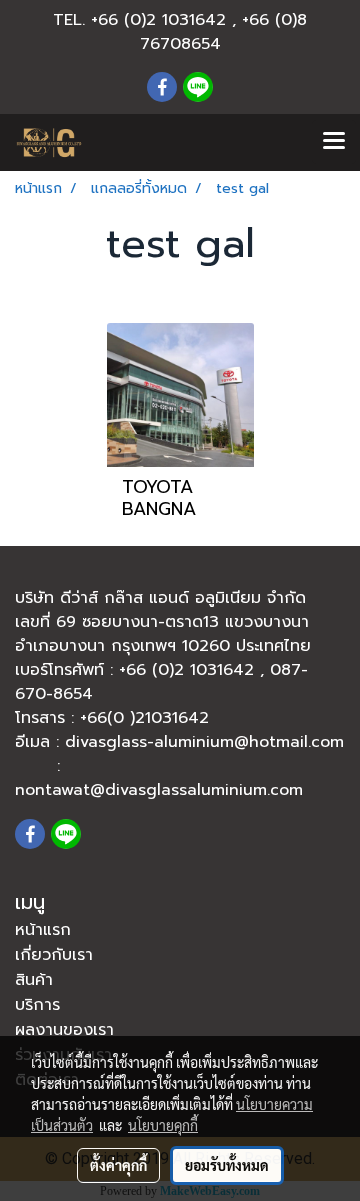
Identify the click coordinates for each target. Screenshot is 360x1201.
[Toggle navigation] (334, 142)
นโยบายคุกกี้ (163, 1125)
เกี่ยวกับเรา (54, 955)
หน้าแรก (43, 930)
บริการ (37, 1005)
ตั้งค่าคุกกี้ (118, 1165)
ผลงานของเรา (64, 1030)
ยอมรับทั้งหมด (227, 1165)
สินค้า (34, 980)
